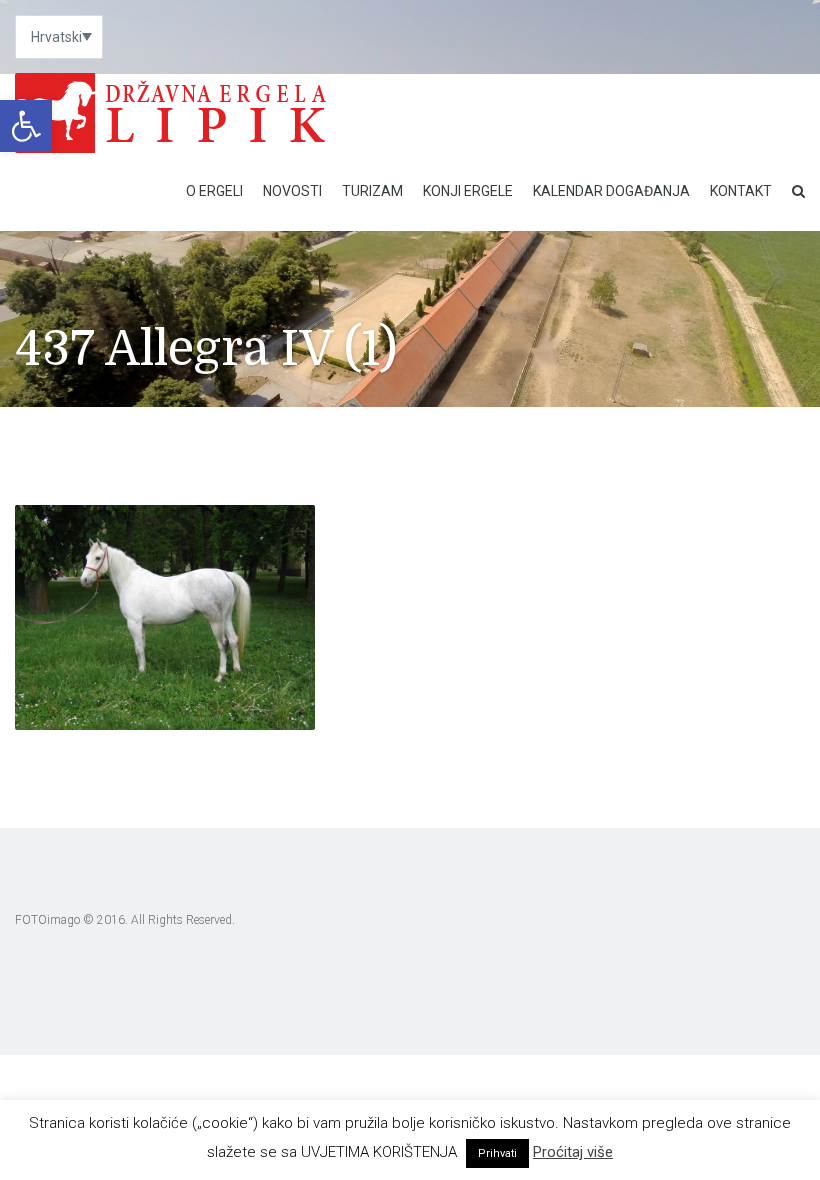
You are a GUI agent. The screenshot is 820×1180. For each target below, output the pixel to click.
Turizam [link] (372, 191)
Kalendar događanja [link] (611, 191)
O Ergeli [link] (214, 191)
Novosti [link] (292, 191)
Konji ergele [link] (468, 191)
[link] (26, 126)
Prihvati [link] (497, 1153)
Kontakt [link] (741, 191)
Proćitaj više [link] (573, 1152)
